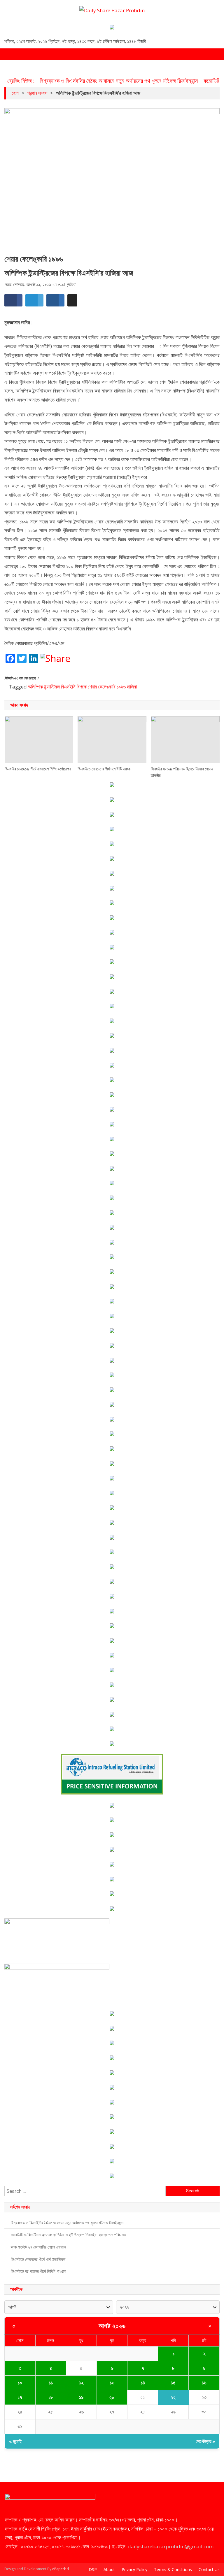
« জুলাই (15, 2441)
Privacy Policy (134, 2569)
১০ (20, 2383)
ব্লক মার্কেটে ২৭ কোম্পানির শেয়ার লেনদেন (38, 2247)
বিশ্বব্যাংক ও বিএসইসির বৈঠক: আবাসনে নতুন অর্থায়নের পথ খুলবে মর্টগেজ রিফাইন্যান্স (119, 81)
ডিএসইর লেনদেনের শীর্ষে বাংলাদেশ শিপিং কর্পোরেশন (38, 769)
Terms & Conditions (173, 2569)
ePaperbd (61, 2569)
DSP (93, 2569)
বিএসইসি (68, 687)
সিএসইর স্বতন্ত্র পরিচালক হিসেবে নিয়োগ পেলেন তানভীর (182, 772)
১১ (51, 2383)
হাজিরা (132, 687)
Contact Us (209, 2569)
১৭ (20, 2397)
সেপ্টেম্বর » (205, 2441)
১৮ (51, 2397)
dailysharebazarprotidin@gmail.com (171, 2546)
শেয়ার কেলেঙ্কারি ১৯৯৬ (107, 687)
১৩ (112, 2383)
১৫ (173, 2383)
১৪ (143, 2383)
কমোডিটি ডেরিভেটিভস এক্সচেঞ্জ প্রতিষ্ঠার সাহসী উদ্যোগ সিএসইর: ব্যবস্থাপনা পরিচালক (68, 2235)
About (109, 2569)
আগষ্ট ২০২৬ (112, 2326)
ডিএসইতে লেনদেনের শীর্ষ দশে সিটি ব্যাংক (104, 769)
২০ (112, 2397)
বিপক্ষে (82, 687)
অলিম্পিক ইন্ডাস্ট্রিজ (44, 687)
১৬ (204, 2383)
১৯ (81, 2397)
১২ (81, 2383)
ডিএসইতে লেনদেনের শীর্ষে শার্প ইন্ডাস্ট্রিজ (38, 2259)
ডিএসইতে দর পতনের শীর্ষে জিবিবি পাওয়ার (38, 2271)
